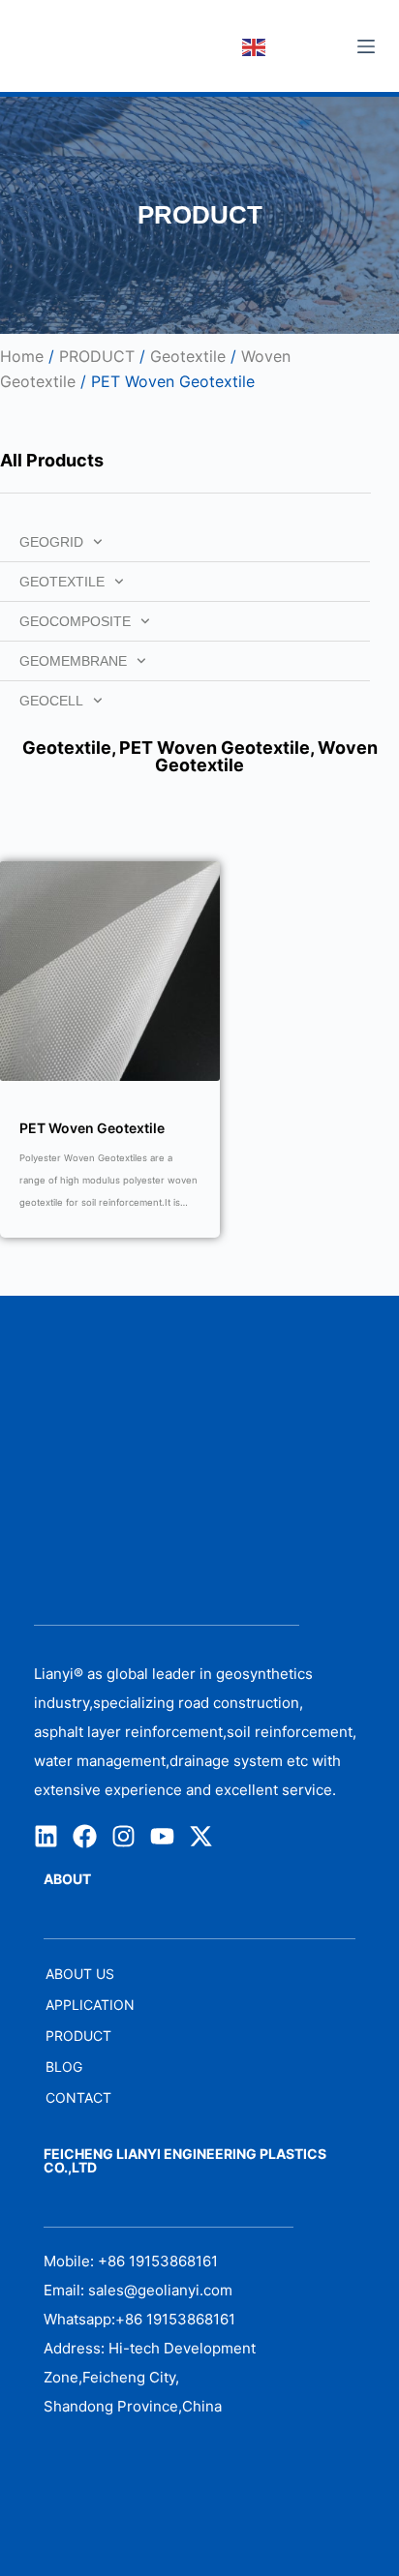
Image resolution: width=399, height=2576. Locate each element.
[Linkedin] (46, 1836)
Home (22, 356)
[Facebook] (85, 1836)
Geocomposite (75, 621)
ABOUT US (80, 1974)
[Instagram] (123, 1836)
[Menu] (366, 46)
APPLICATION (90, 2005)
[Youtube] (162, 1836)
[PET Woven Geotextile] (110, 971)
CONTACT (78, 2097)
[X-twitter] (201, 1836)
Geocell (51, 701)
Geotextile (188, 356)
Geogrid (51, 542)
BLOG (64, 2067)
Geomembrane (73, 661)
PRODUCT (97, 356)
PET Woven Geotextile (215, 748)
